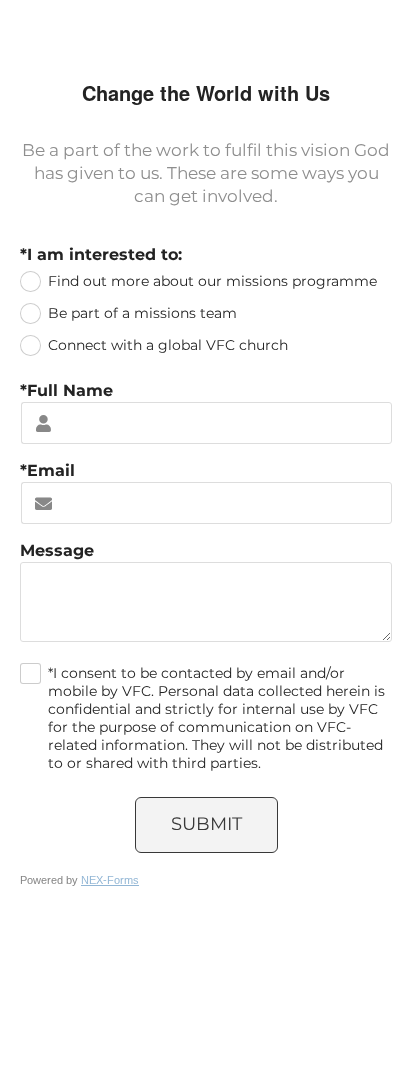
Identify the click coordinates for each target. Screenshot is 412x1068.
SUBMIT (206, 824)
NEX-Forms (110, 880)
